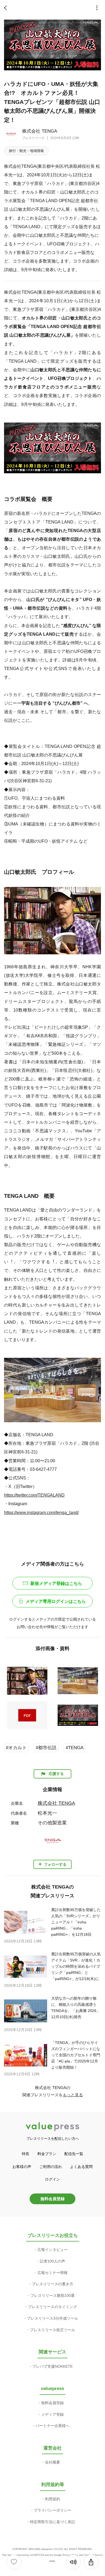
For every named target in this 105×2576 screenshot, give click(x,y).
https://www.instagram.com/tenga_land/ (41, 1512)
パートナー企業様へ (52, 2426)
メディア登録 (52, 2414)
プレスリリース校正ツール (52, 2330)
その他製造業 (52, 1823)
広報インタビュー (52, 2250)
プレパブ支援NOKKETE (52, 2366)
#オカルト (16, 1748)
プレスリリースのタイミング (52, 2307)
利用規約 (52, 2499)
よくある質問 (81, 2167)
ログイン (52, 2179)
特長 (26, 2154)
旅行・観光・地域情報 (26, 151)
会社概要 (52, 2462)
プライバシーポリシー (52, 2510)
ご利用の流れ (51, 2167)
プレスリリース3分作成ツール (52, 2318)
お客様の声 (22, 2167)
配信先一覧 (74, 2154)
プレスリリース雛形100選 (52, 2295)
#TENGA (75, 1748)
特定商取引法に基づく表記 (52, 2522)
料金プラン (47, 2154)
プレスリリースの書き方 (52, 2284)
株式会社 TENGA (40, 131)
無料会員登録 (52, 2199)
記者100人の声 (52, 2261)
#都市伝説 (46, 1748)
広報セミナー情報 (52, 2273)
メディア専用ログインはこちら (56, 1601)
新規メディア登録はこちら (56, 1583)
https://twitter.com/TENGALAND (34, 1495)
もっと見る (73, 2095)
